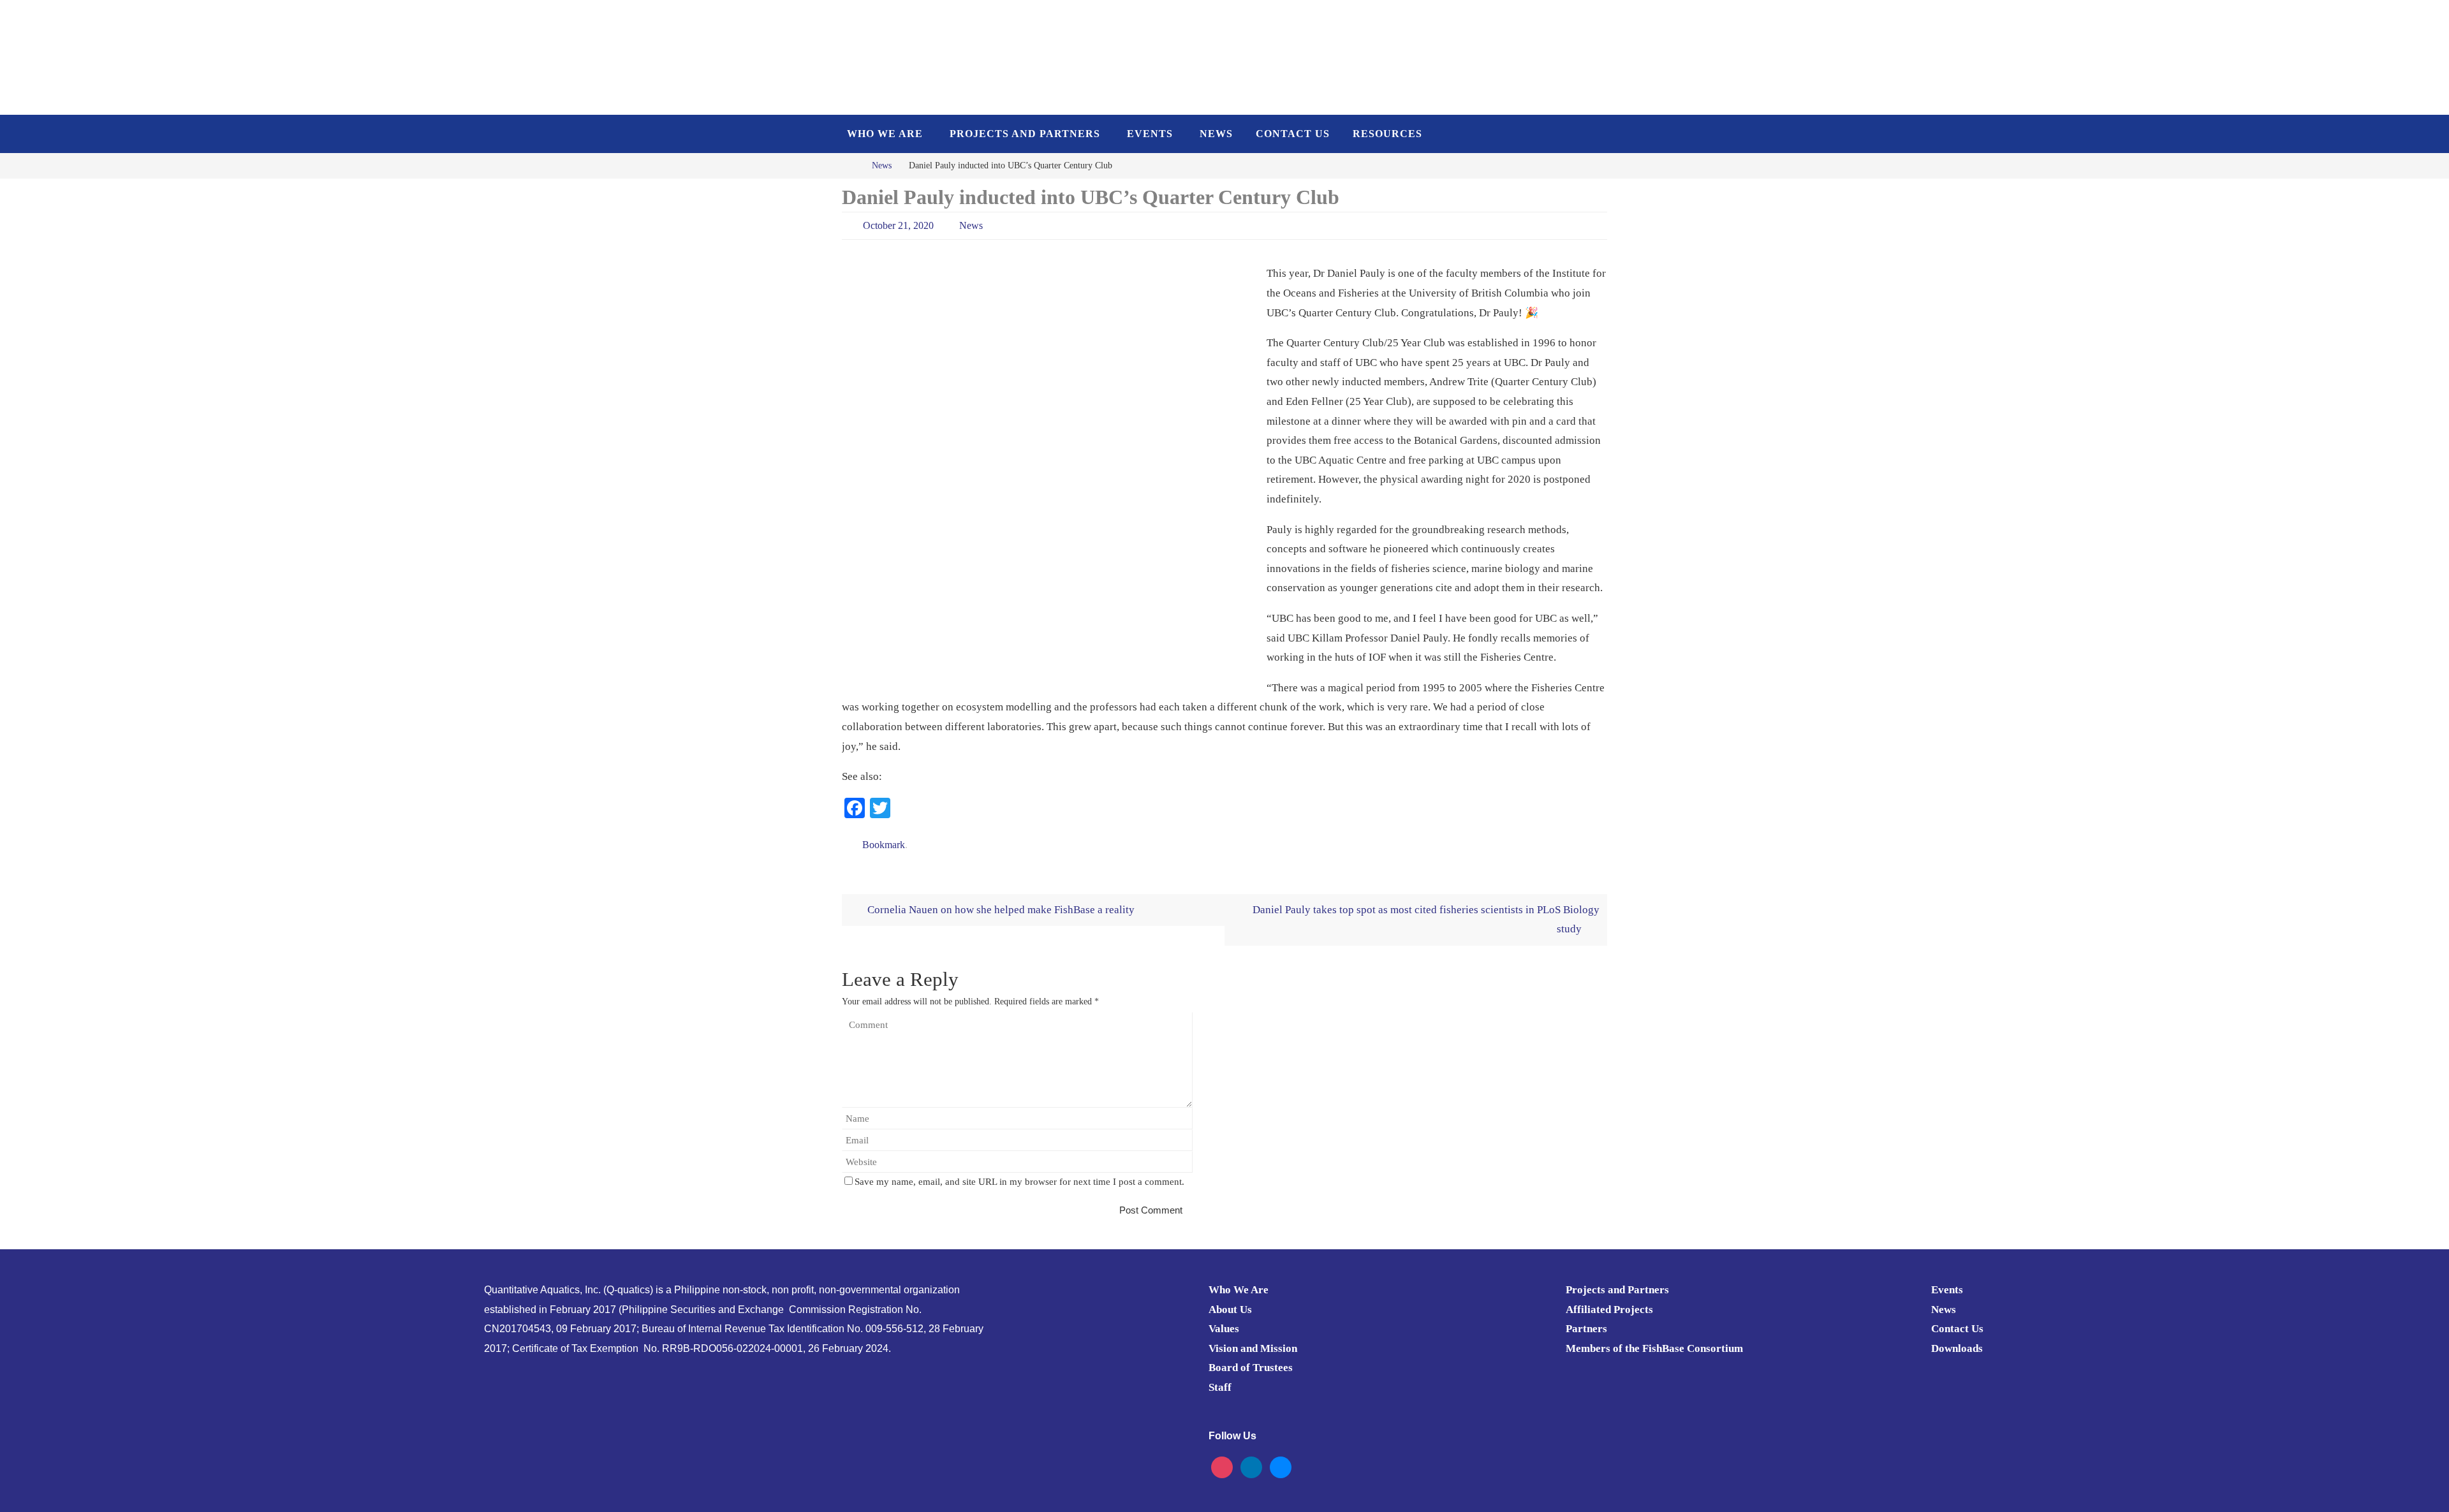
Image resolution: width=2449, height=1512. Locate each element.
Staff (1220, 1387)
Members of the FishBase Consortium (1654, 1348)
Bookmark (884, 845)
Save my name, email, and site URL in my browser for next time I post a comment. (1019, 1181)
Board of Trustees (1251, 1368)
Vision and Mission (1253, 1348)
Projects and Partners (1617, 1290)
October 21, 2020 (898, 225)
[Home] (851, 165)
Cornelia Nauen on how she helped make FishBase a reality (1000, 910)
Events (1947, 1290)
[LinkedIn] (1251, 1466)
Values (1224, 1329)
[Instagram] (1222, 1466)
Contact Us (1957, 1329)
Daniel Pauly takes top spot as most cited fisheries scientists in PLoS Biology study (1426, 920)
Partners (1586, 1329)
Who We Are (1239, 1290)
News (882, 165)
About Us (1230, 1310)
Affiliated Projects (1609, 1310)
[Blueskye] (1281, 1466)
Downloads (1957, 1348)
